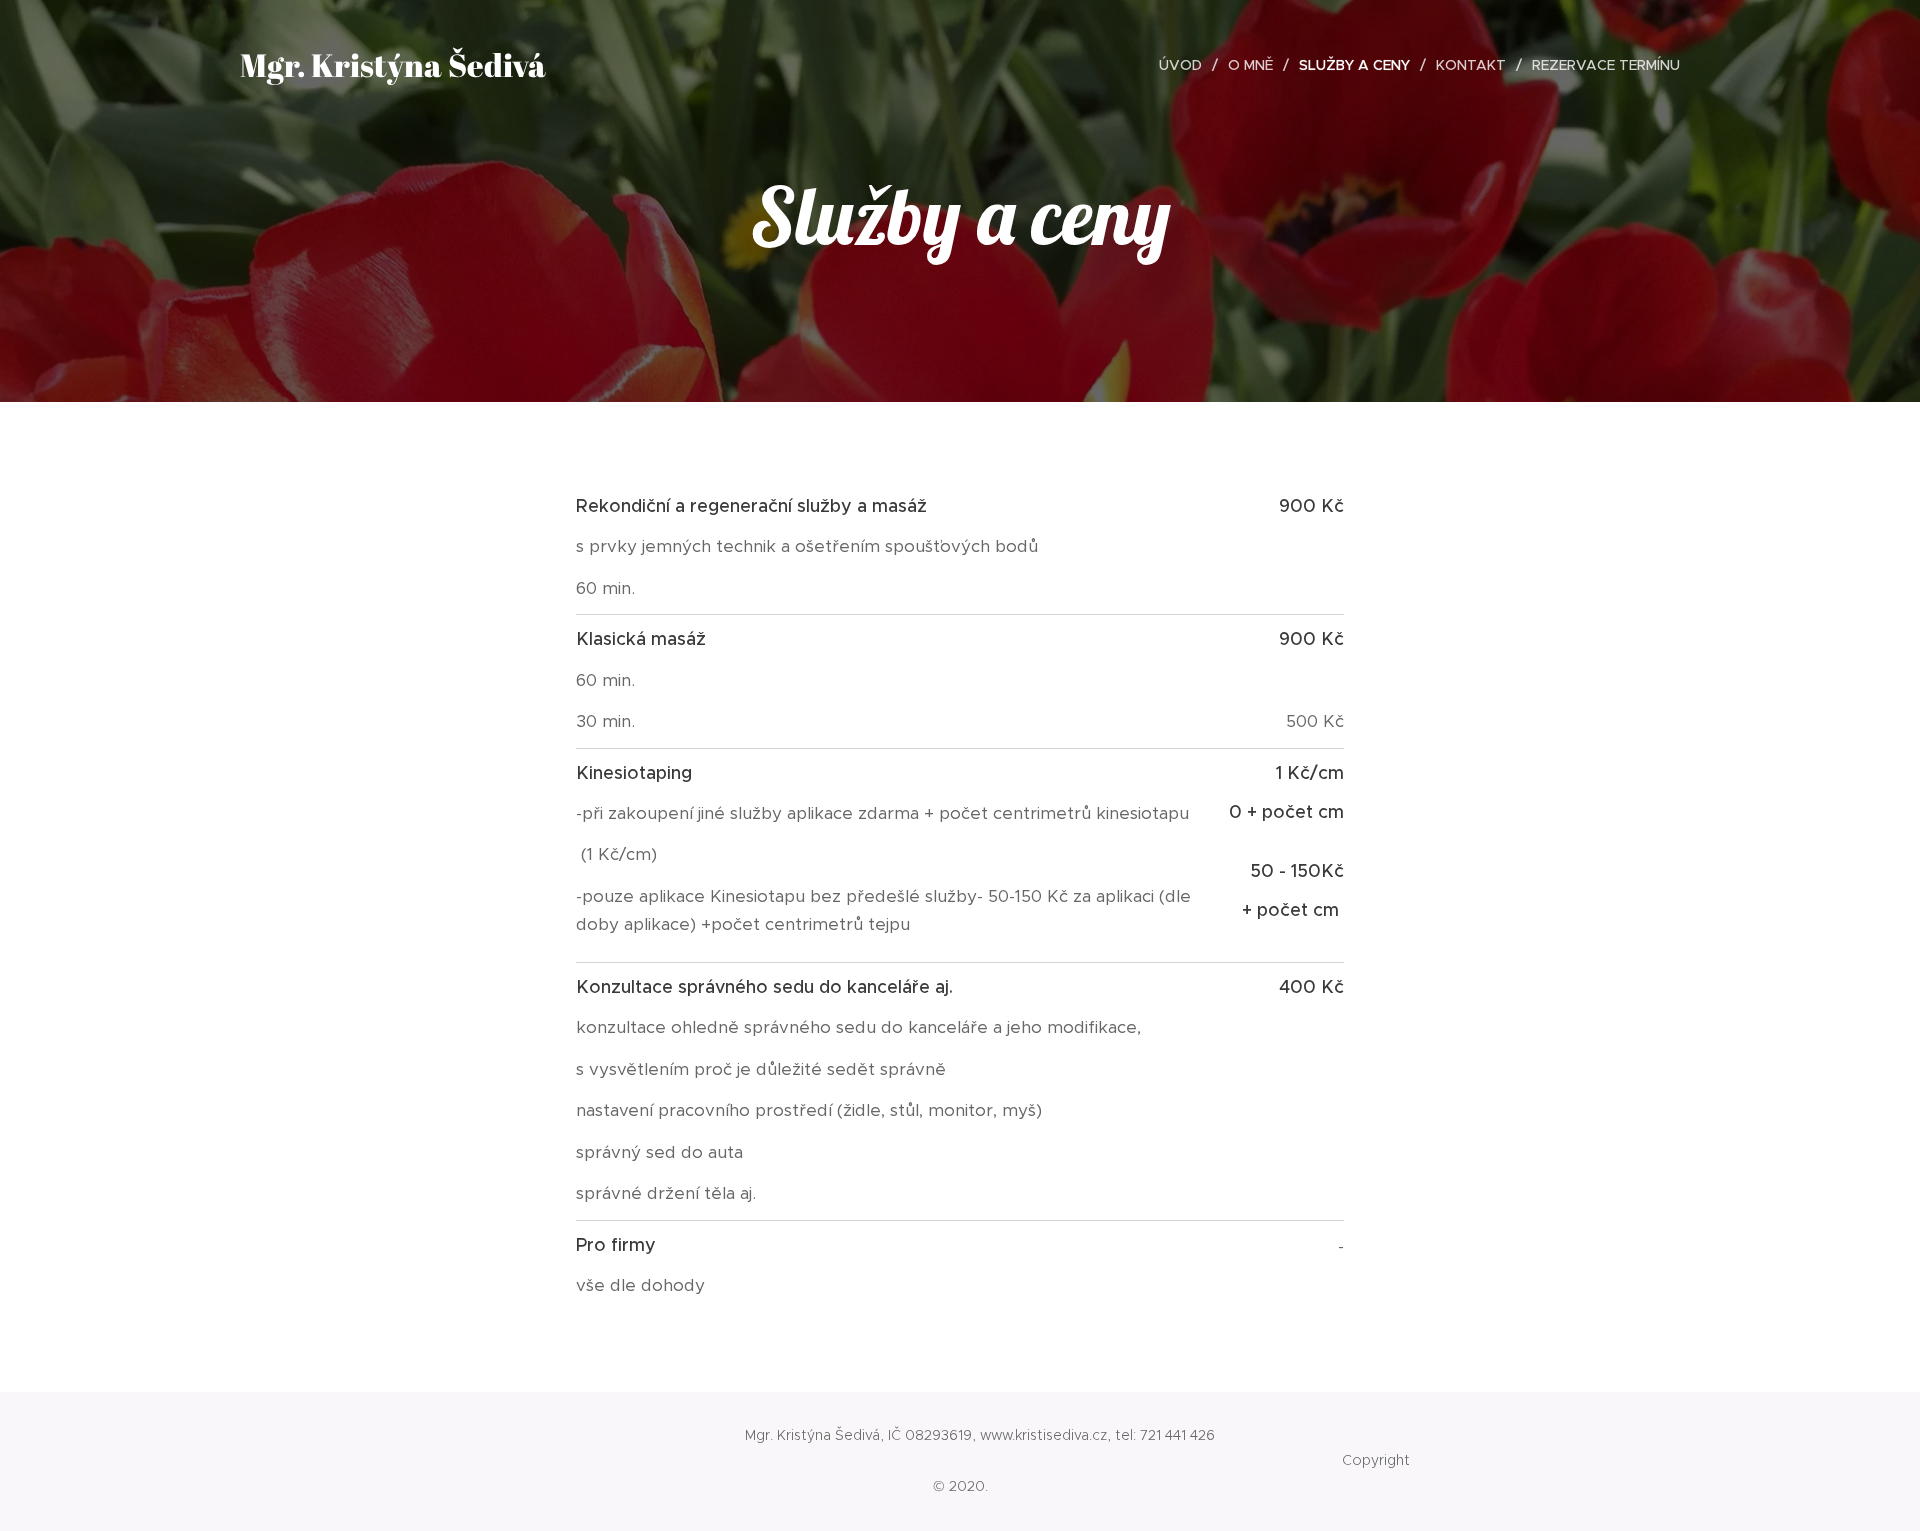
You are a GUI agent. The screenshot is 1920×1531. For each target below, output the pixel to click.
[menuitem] (1186, 65)
